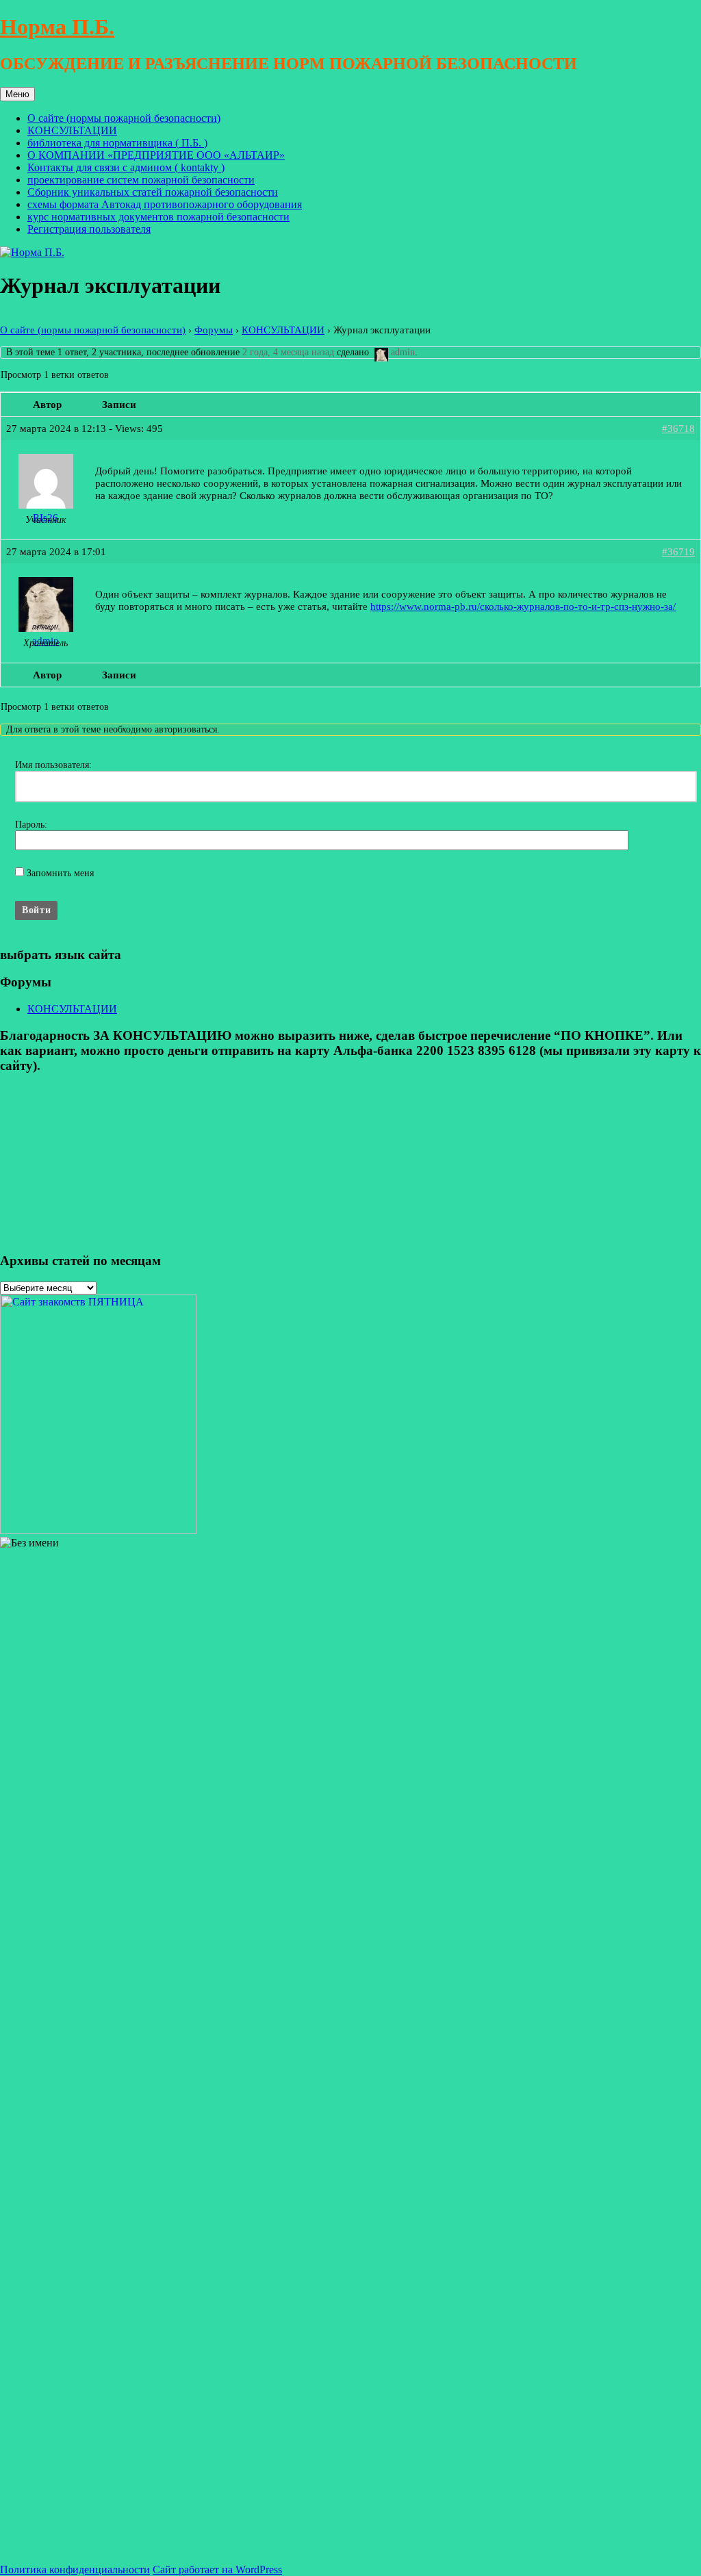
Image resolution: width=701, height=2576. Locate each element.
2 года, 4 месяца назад (288, 352)
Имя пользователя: (53, 765)
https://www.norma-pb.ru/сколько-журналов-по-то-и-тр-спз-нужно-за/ (523, 606)
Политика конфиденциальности (75, 2569)
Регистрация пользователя (89, 229)
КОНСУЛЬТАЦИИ (72, 130)
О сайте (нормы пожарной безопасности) (124, 118)
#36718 (678, 428)
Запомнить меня (60, 873)
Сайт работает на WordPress (217, 2569)
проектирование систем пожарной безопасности (141, 180)
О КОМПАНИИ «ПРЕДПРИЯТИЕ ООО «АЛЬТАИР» (156, 155)
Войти (36, 910)
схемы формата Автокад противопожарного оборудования (165, 204)
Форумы (214, 330)
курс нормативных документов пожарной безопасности (158, 217)
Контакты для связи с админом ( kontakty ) (126, 167)
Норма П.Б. (57, 27)
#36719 (678, 551)
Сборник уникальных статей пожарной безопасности (153, 192)
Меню (17, 94)
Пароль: (31, 825)
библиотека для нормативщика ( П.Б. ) (117, 143)
